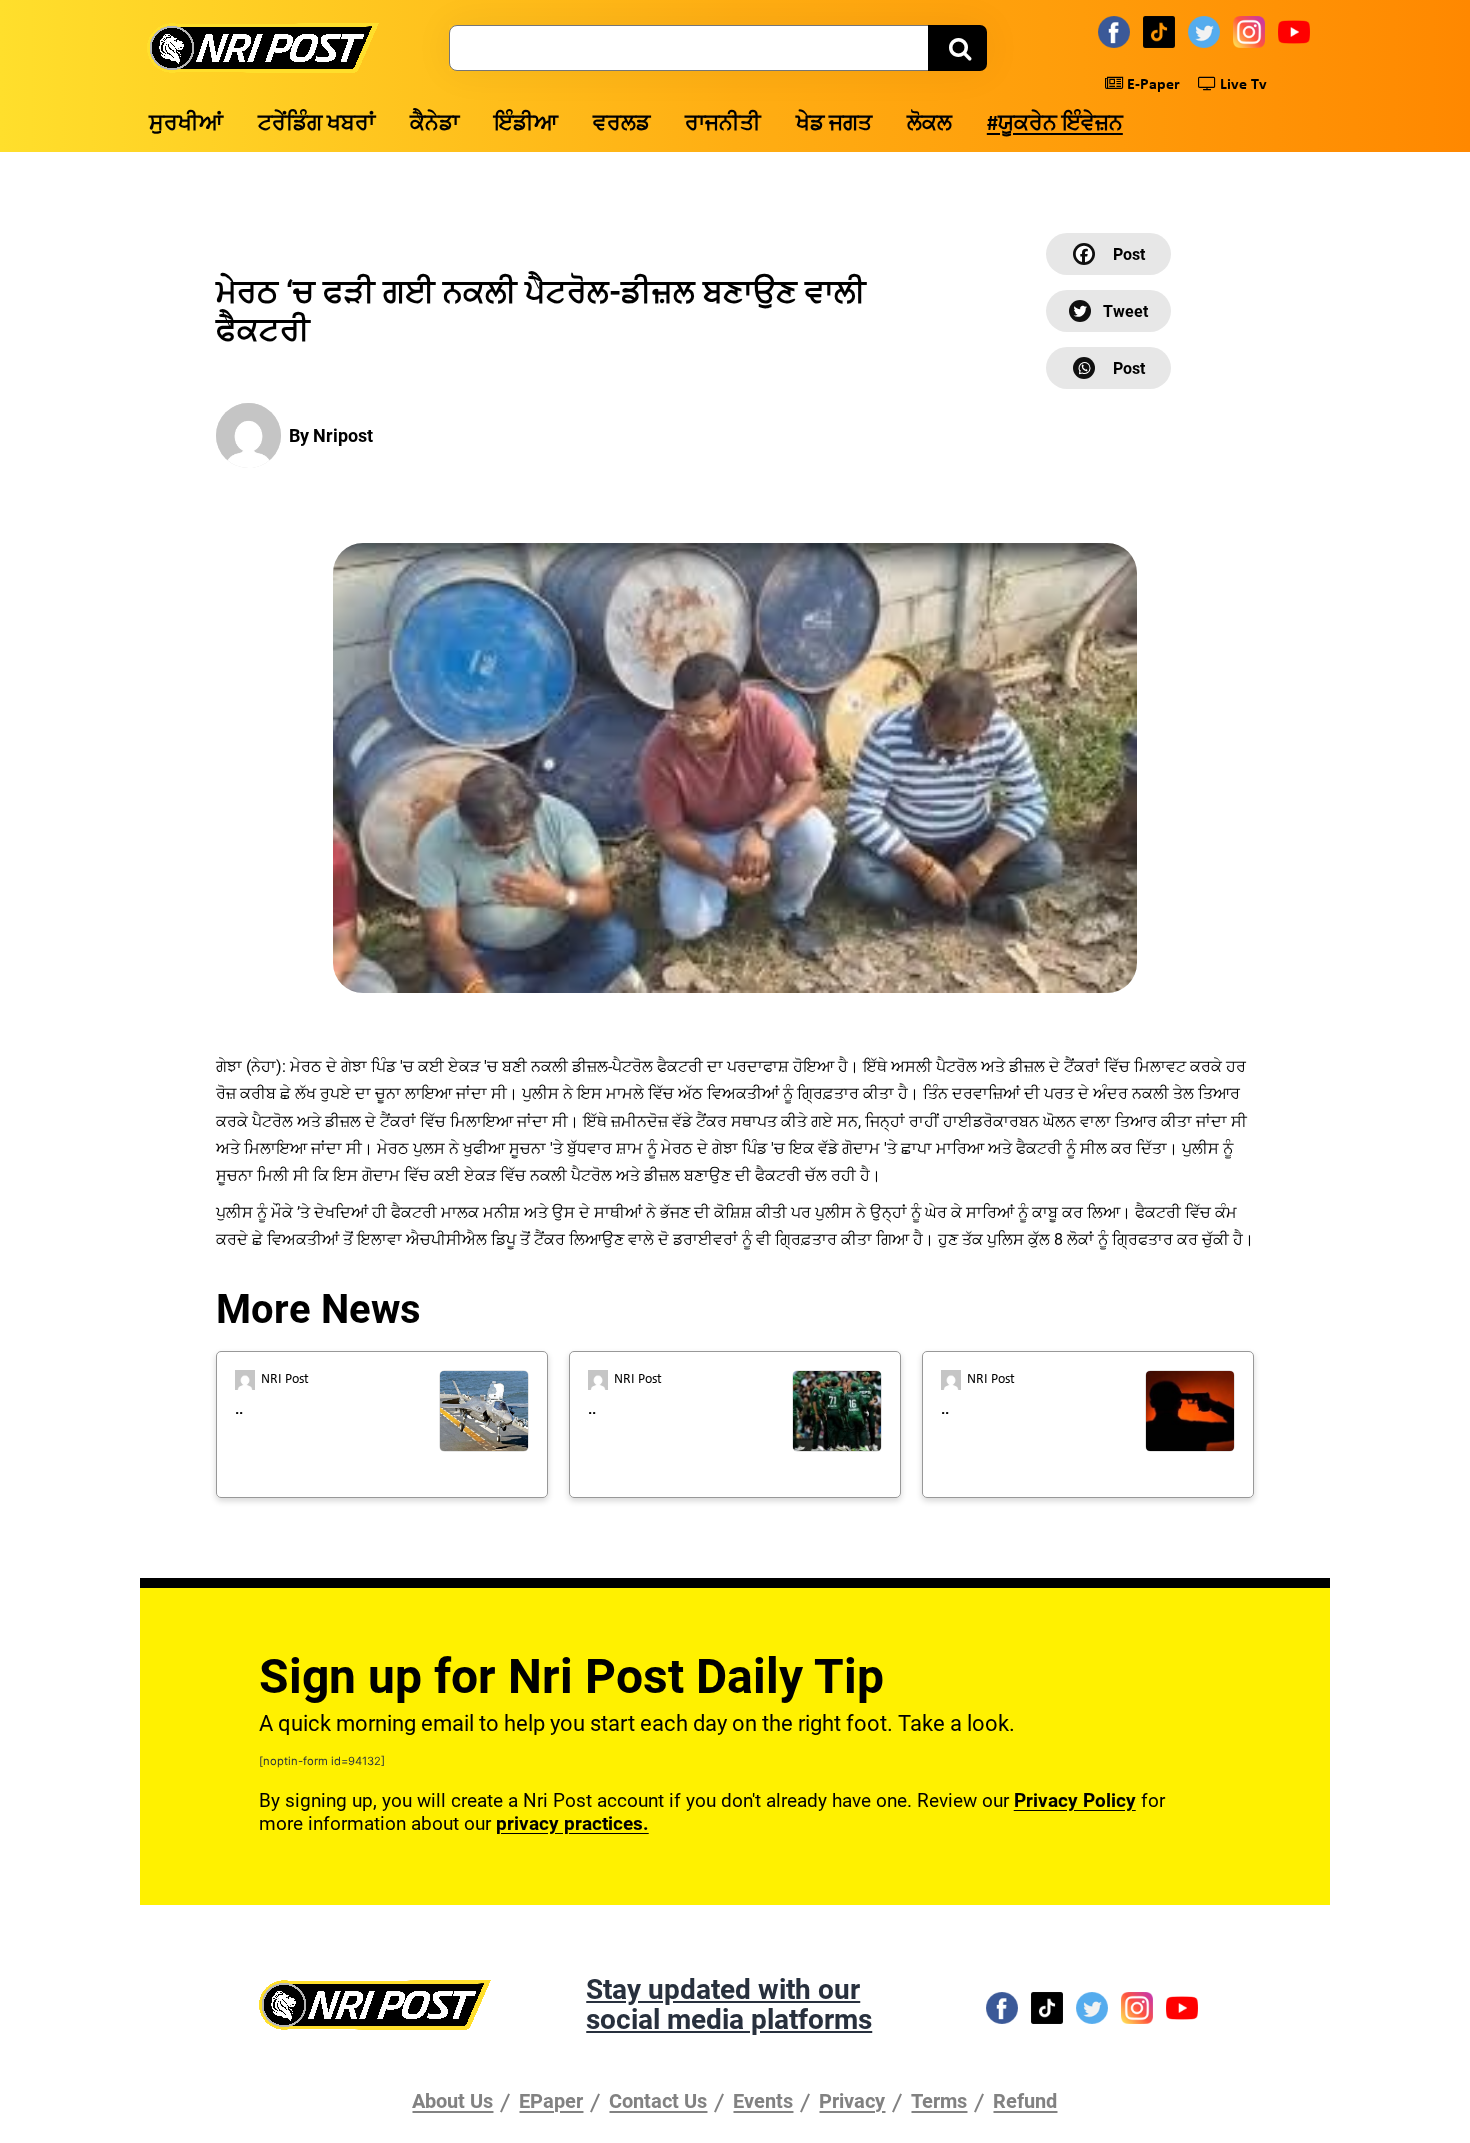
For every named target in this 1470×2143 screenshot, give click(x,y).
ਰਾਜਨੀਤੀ (723, 124)
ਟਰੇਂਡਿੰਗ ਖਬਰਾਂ (316, 124)
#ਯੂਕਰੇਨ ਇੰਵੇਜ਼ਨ (1055, 124)
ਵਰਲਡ (621, 124)
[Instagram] (1252, 31)
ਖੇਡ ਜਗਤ (834, 124)
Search (957, 48)
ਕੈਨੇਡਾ (434, 124)
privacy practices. (572, 1823)
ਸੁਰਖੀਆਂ (186, 124)
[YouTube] (1297, 31)
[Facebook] (1117, 31)
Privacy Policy (1075, 1800)
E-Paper (1151, 85)
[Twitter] (1207, 31)
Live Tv (1241, 85)
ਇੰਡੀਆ (526, 124)
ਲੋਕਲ (929, 124)
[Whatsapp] (1108, 368)
